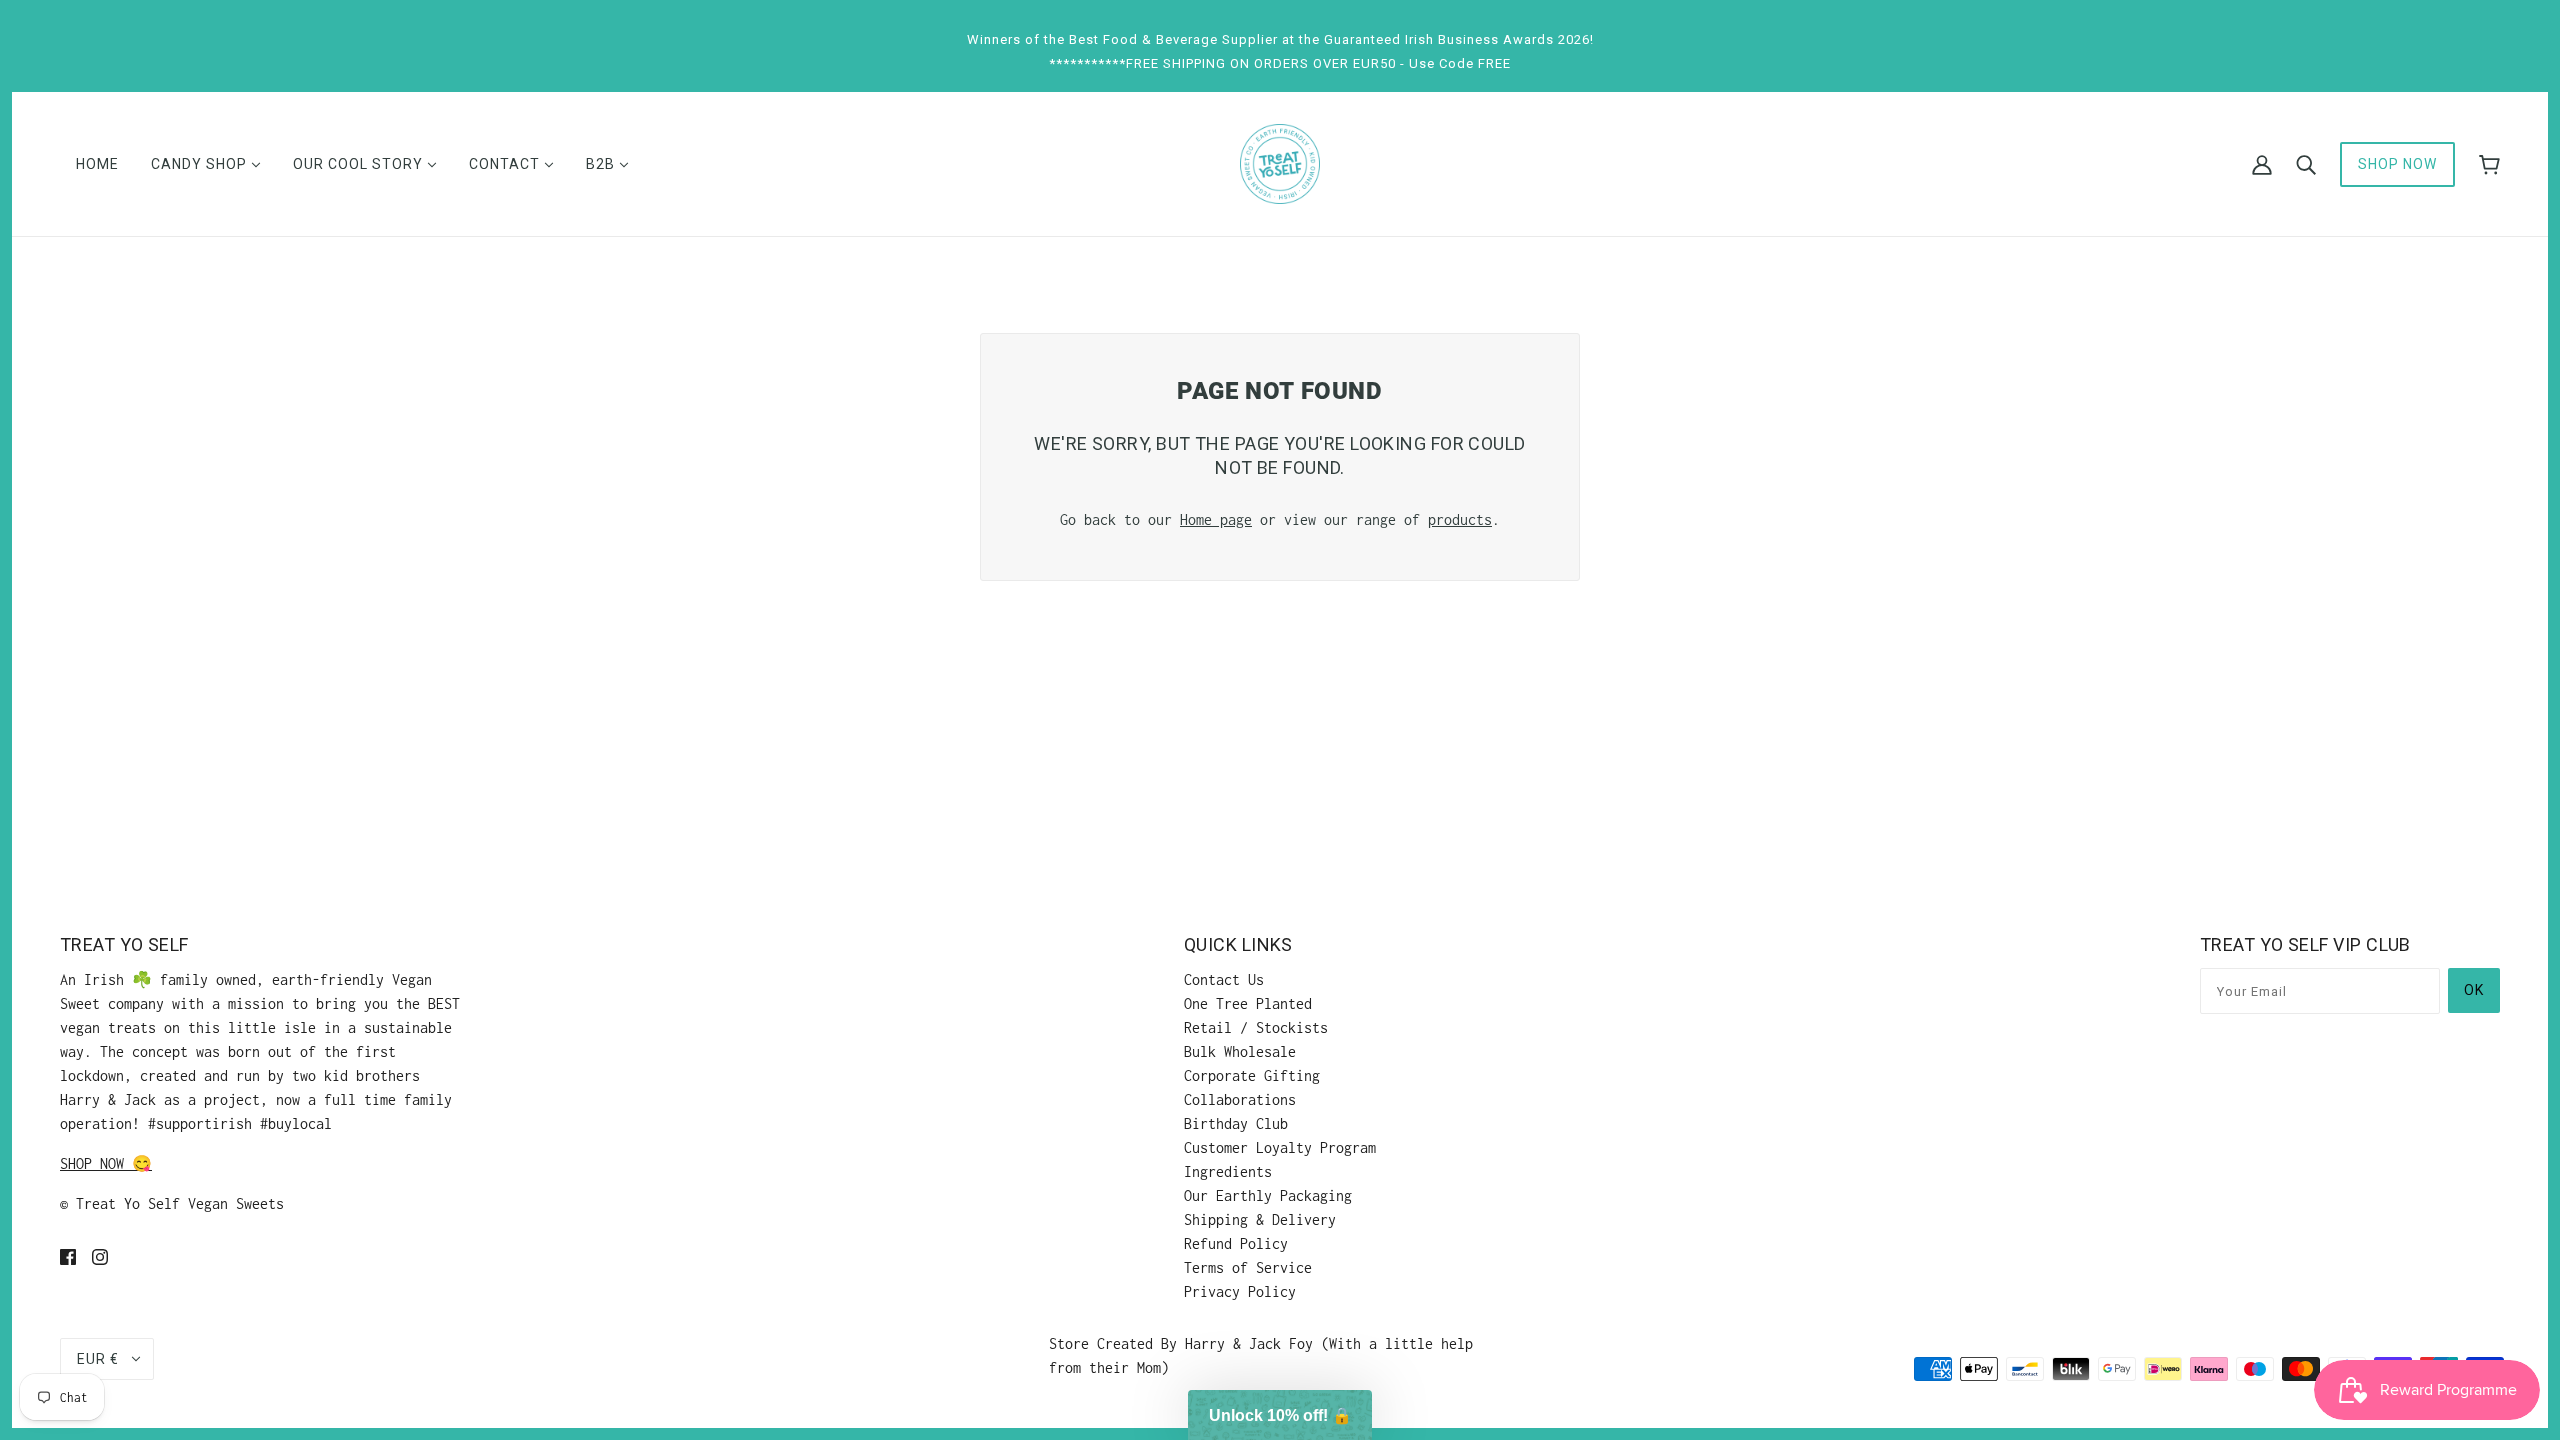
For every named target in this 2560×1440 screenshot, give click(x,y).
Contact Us (1224, 979)
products (1460, 519)
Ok (2474, 990)
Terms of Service (1248, 1267)
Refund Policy (1236, 1243)
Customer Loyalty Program (1280, 1147)
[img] (68, 1256)
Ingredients (1228, 1171)
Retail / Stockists (1256, 1027)
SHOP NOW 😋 (106, 1163)
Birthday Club (1236, 1123)
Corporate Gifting (1252, 1075)
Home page (1216, 519)
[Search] (2306, 164)
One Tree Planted (1248, 1003)
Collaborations (1240, 1099)
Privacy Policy (1240, 1291)
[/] (1280, 162)
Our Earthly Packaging (1268, 1195)
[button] (1280, 1415)
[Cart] (2489, 164)
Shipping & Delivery (1260, 1219)
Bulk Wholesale (1240, 1051)
